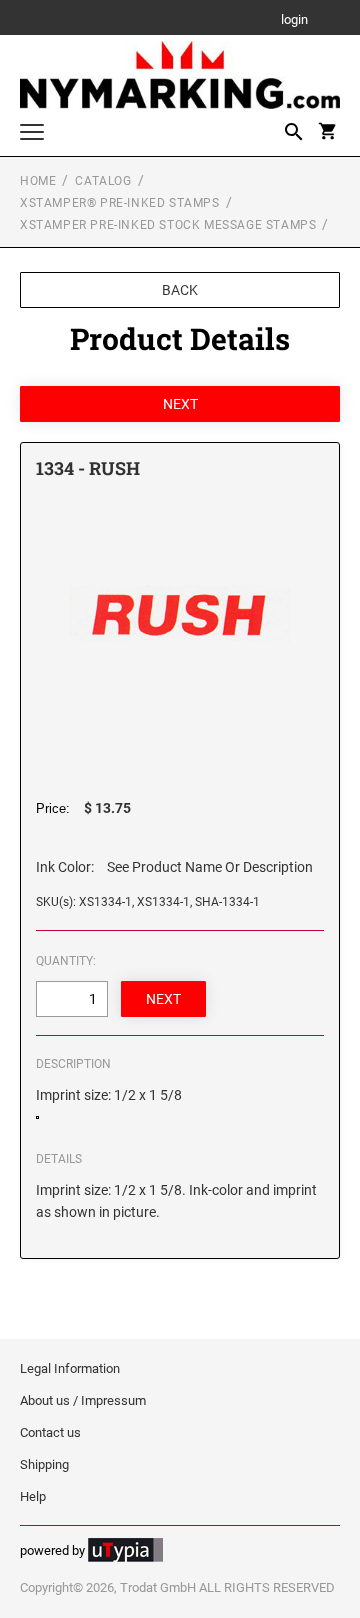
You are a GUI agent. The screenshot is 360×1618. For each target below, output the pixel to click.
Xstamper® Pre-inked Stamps (120, 203)
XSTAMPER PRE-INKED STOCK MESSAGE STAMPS (168, 225)
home (38, 181)
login (294, 20)
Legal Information (70, 1368)
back (180, 290)
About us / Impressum (83, 1400)
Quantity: (66, 961)
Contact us (50, 1432)
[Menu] (32, 134)
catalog (103, 181)
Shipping (44, 1464)
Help (33, 1496)
